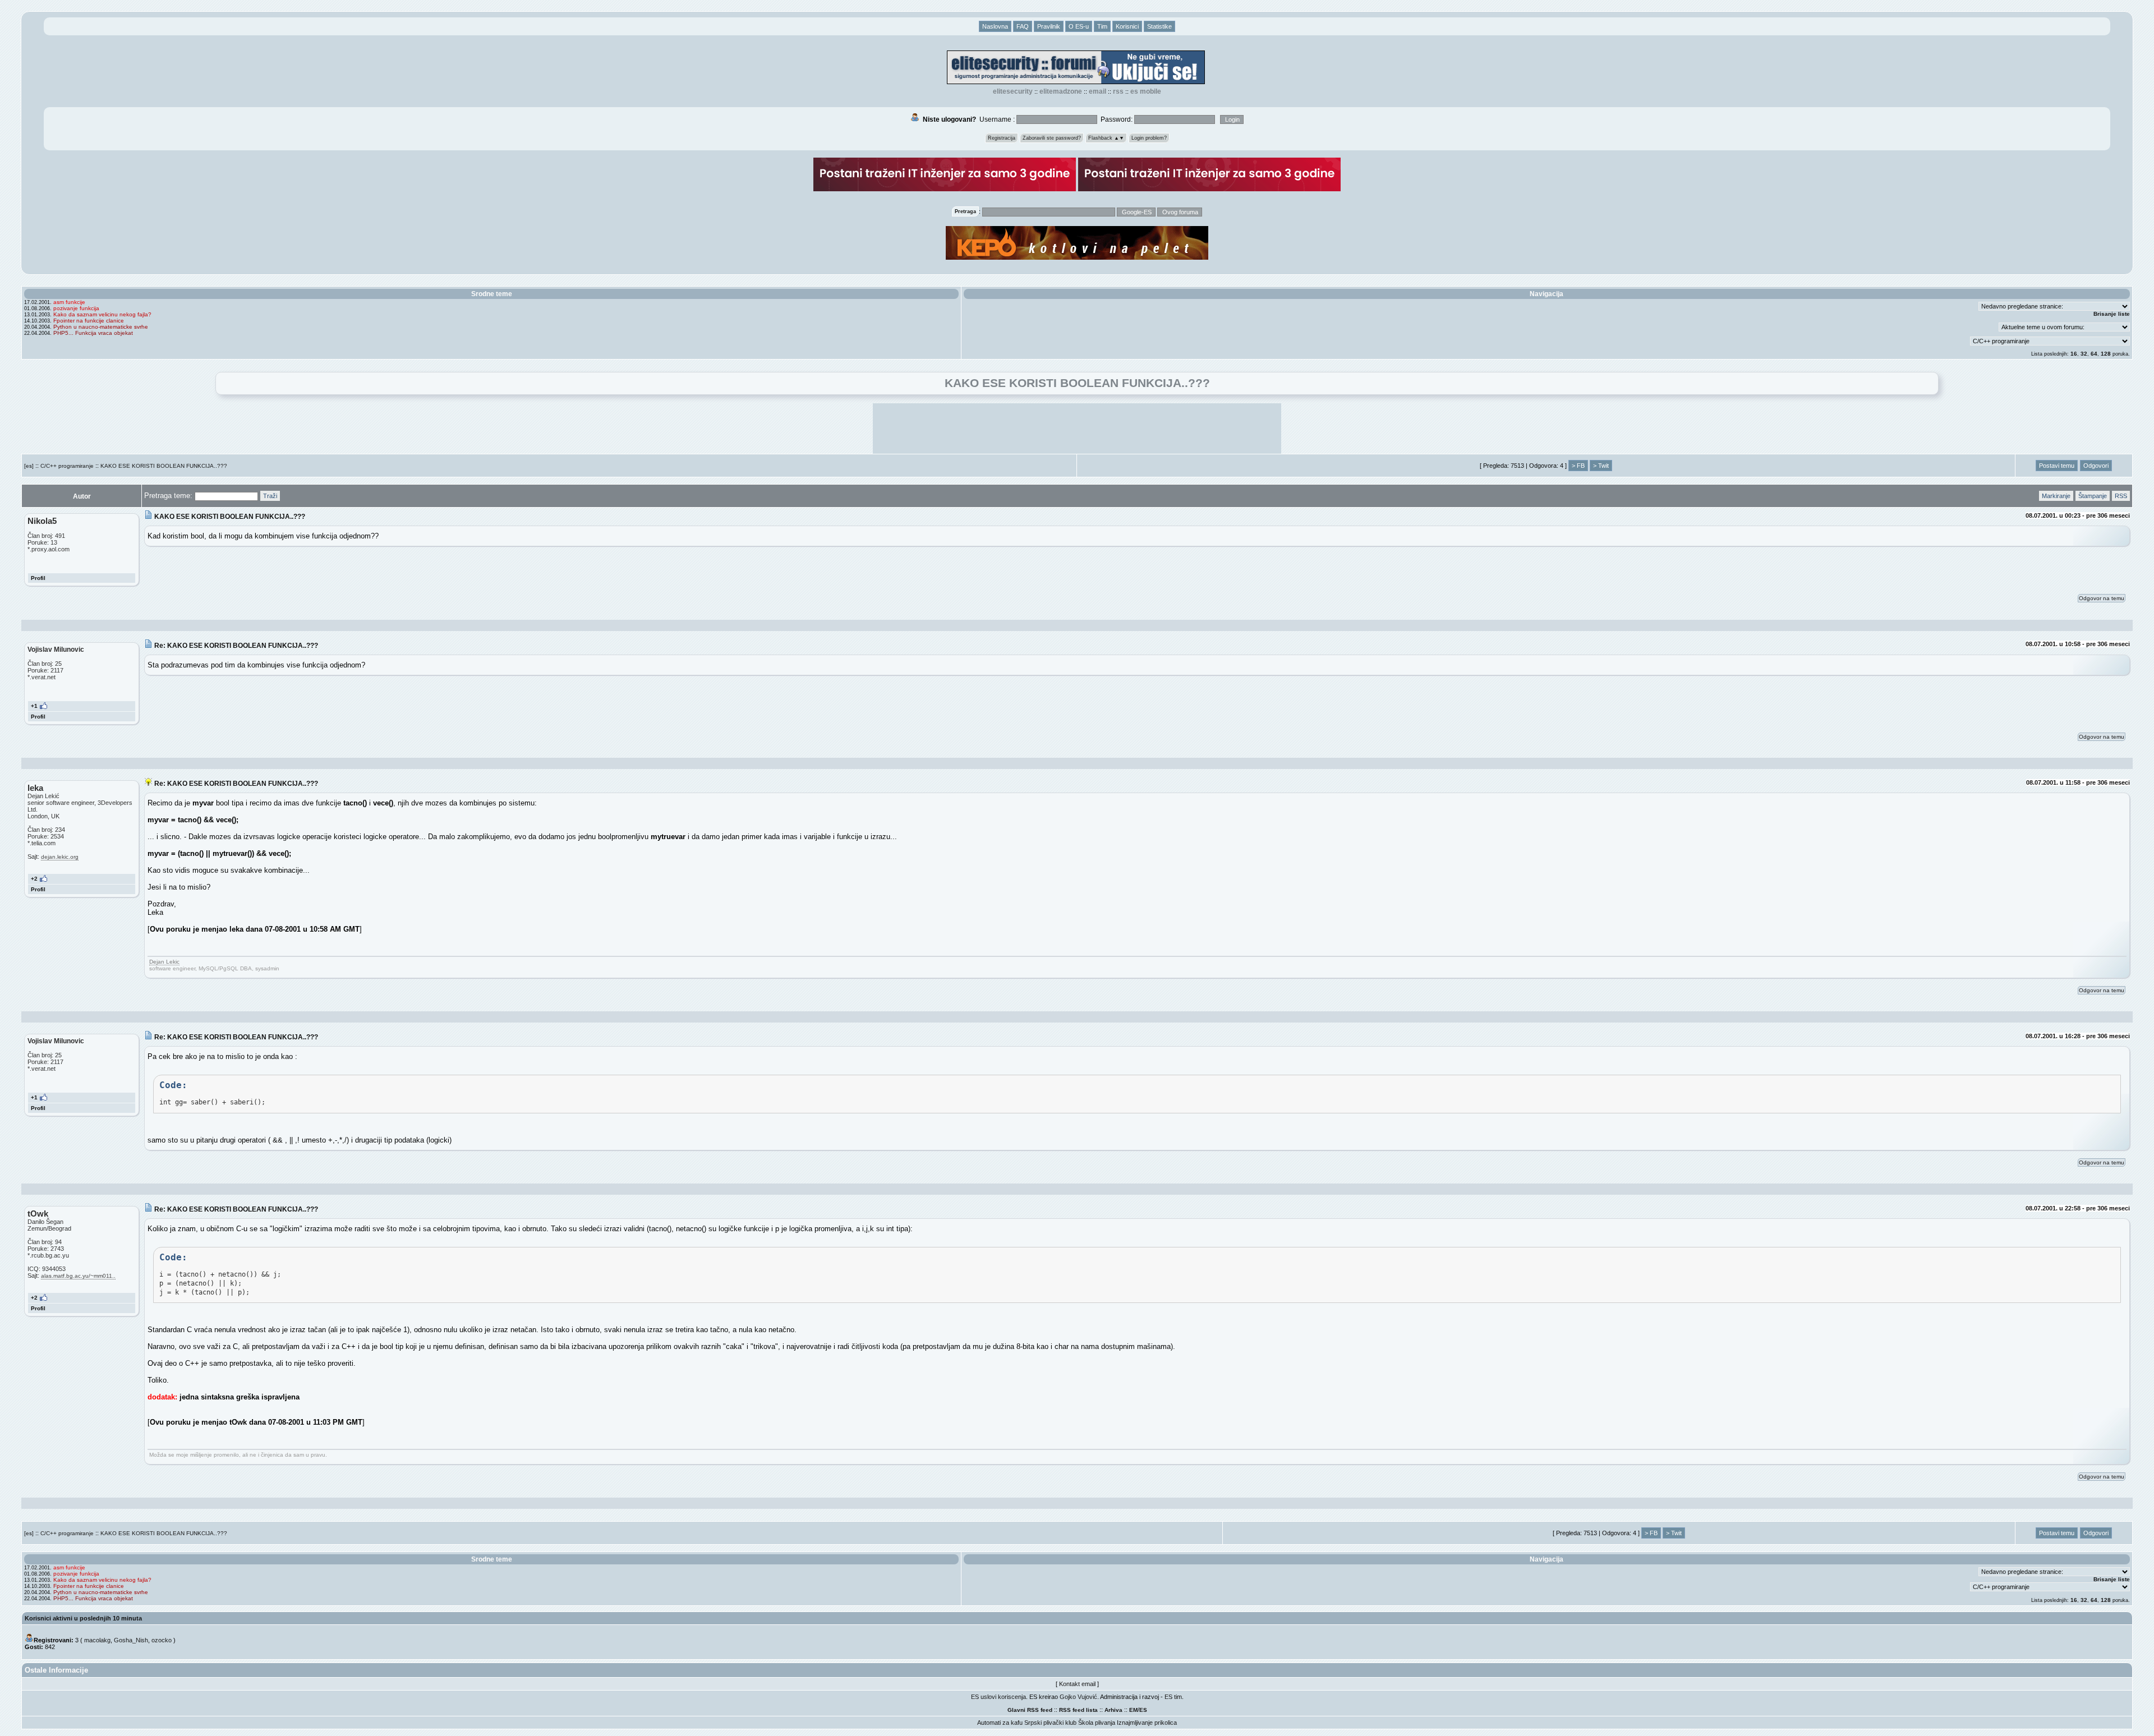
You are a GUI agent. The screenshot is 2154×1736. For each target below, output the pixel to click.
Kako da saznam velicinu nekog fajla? (102, 314)
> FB (1578, 466)
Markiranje (2056, 496)
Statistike (1159, 26)
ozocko (162, 1640)
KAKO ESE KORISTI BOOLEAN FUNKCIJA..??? (164, 466)
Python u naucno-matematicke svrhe (101, 327)
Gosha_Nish (131, 1640)
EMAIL (1097, 91)
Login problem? (1149, 138)
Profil (38, 578)
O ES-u (1079, 26)
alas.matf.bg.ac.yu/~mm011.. (78, 1276)
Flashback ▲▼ (1106, 138)
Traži (270, 496)
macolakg (97, 1640)
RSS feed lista (1078, 1710)
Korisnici (1127, 26)
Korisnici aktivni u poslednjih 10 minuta (83, 1618)
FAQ (1023, 26)
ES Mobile (1146, 91)
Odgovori (2096, 466)
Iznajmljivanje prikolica (1147, 1723)
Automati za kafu (1000, 1723)
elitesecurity (1013, 91)
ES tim (1173, 1697)
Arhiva (1113, 1710)
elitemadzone (1061, 91)
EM (1133, 1710)
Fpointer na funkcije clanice (89, 321)
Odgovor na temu (2102, 598)
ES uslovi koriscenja (998, 1697)
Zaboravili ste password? (1052, 138)
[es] (29, 466)
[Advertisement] (1077, 429)
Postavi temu (2057, 466)
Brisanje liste (2112, 314)
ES (1143, 1710)
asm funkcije (69, 302)
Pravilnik (1049, 26)
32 (2084, 354)
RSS (1118, 91)
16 (2074, 354)
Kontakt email (1077, 1684)
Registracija (1002, 138)
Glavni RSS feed (1030, 1710)
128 (2106, 354)
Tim (1102, 26)
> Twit (1601, 466)
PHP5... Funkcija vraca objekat (93, 333)
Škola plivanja (1097, 1723)
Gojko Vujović (1078, 1697)
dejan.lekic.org (60, 857)
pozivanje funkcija (76, 308)
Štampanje (2093, 496)
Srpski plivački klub (1050, 1723)
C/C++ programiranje (67, 466)
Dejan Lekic (164, 962)
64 (2094, 354)
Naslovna (995, 26)
